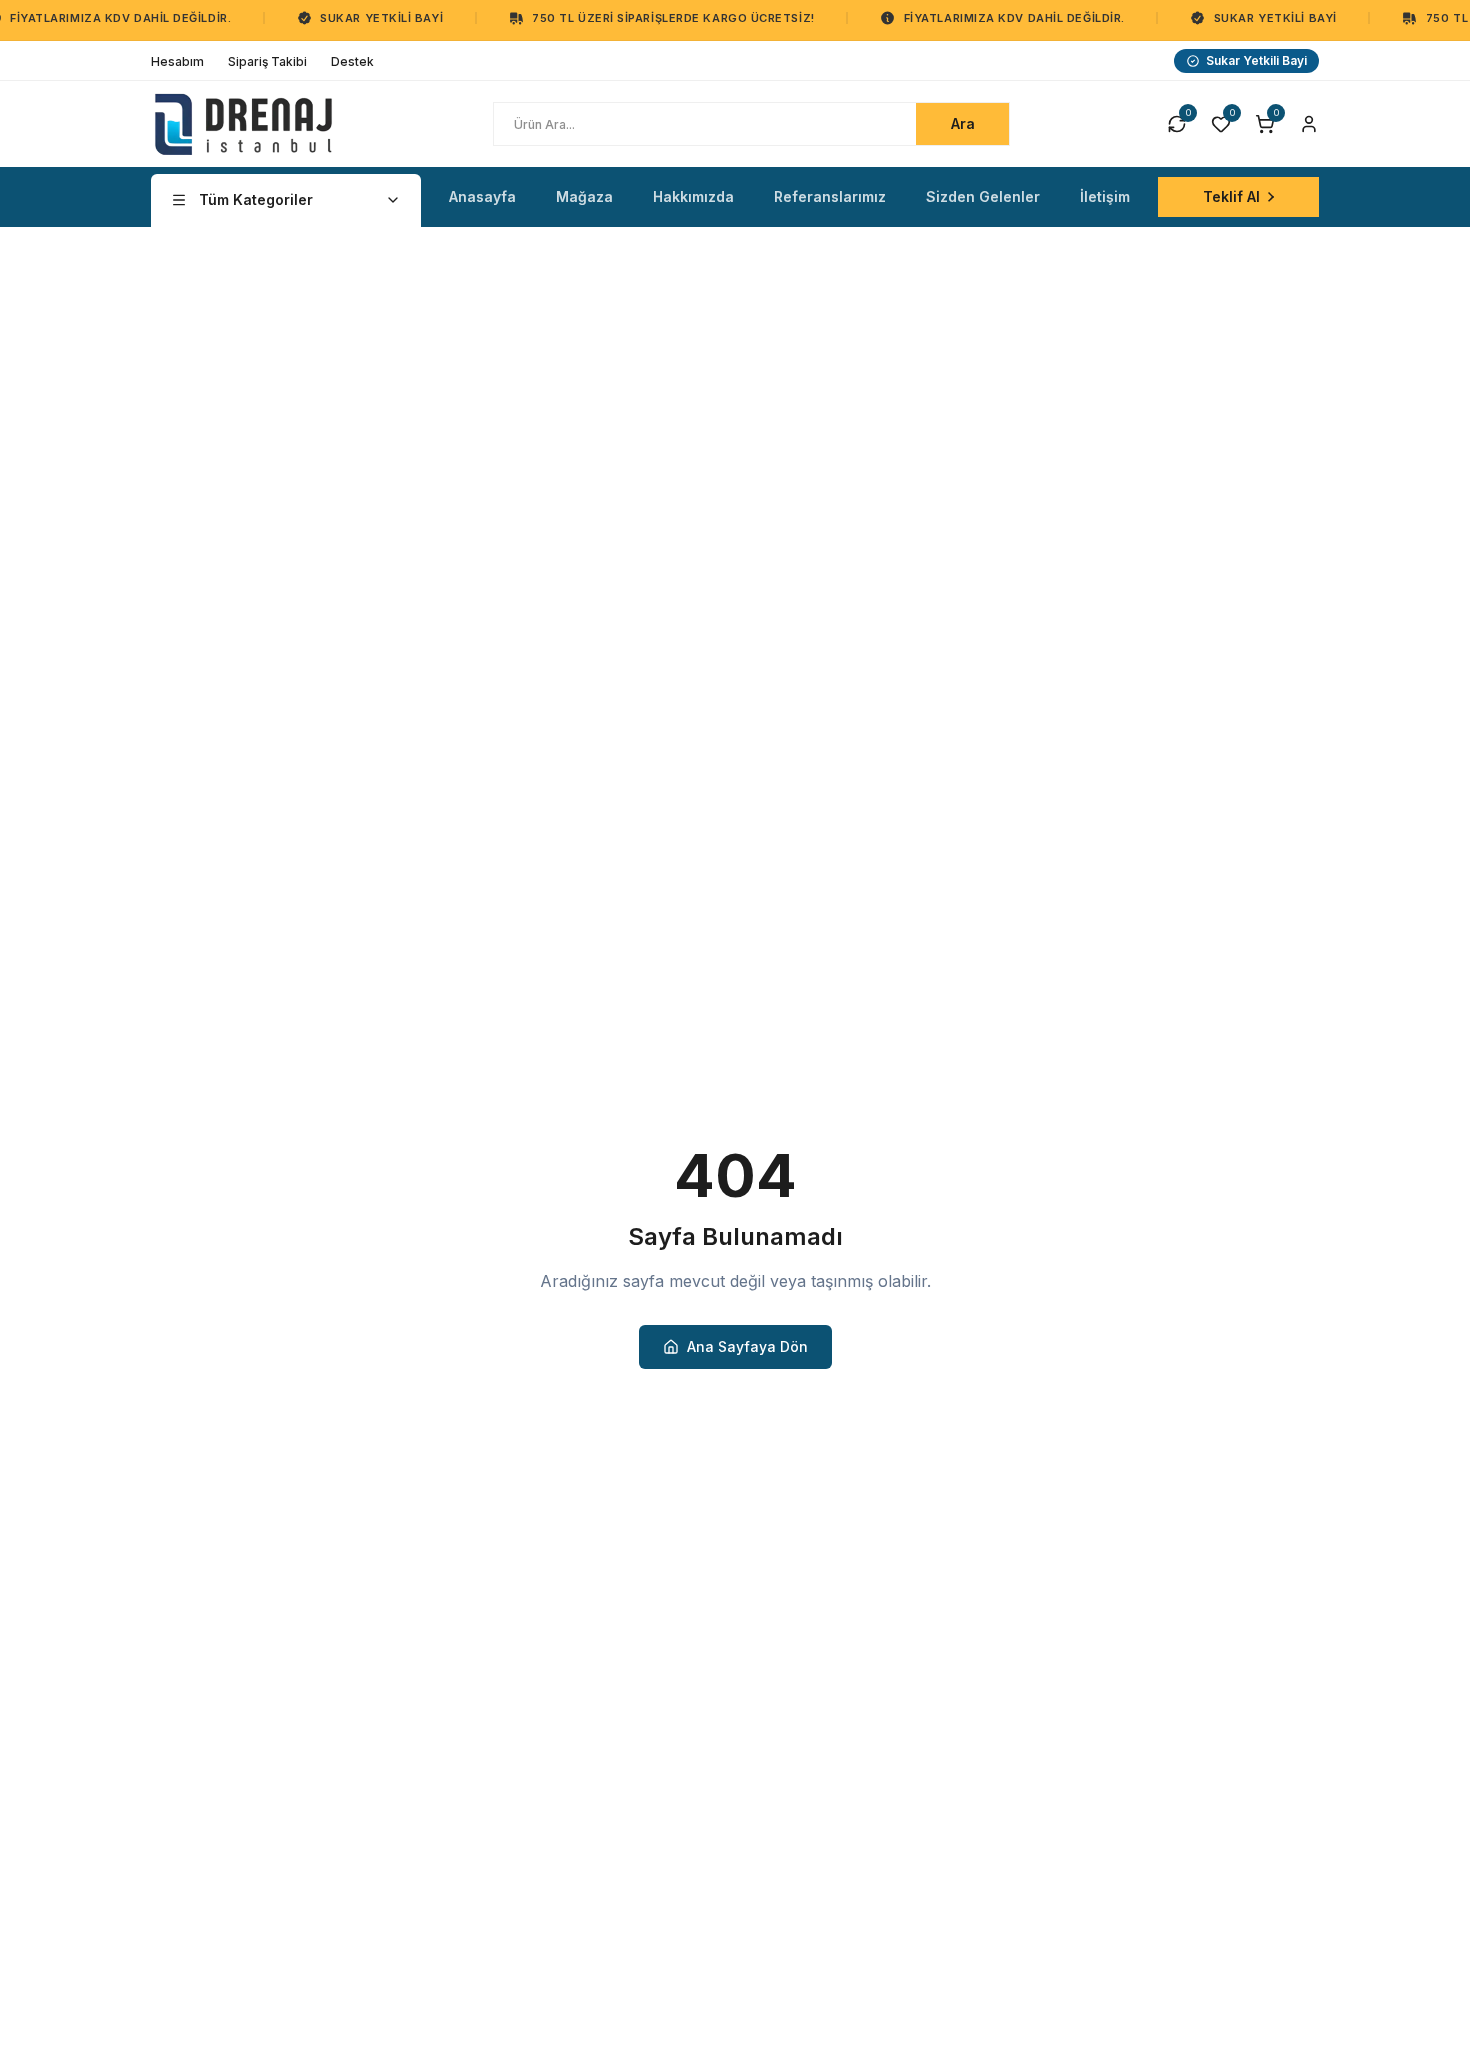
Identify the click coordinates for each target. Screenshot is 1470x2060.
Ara (963, 123)
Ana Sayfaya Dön (747, 1346)
